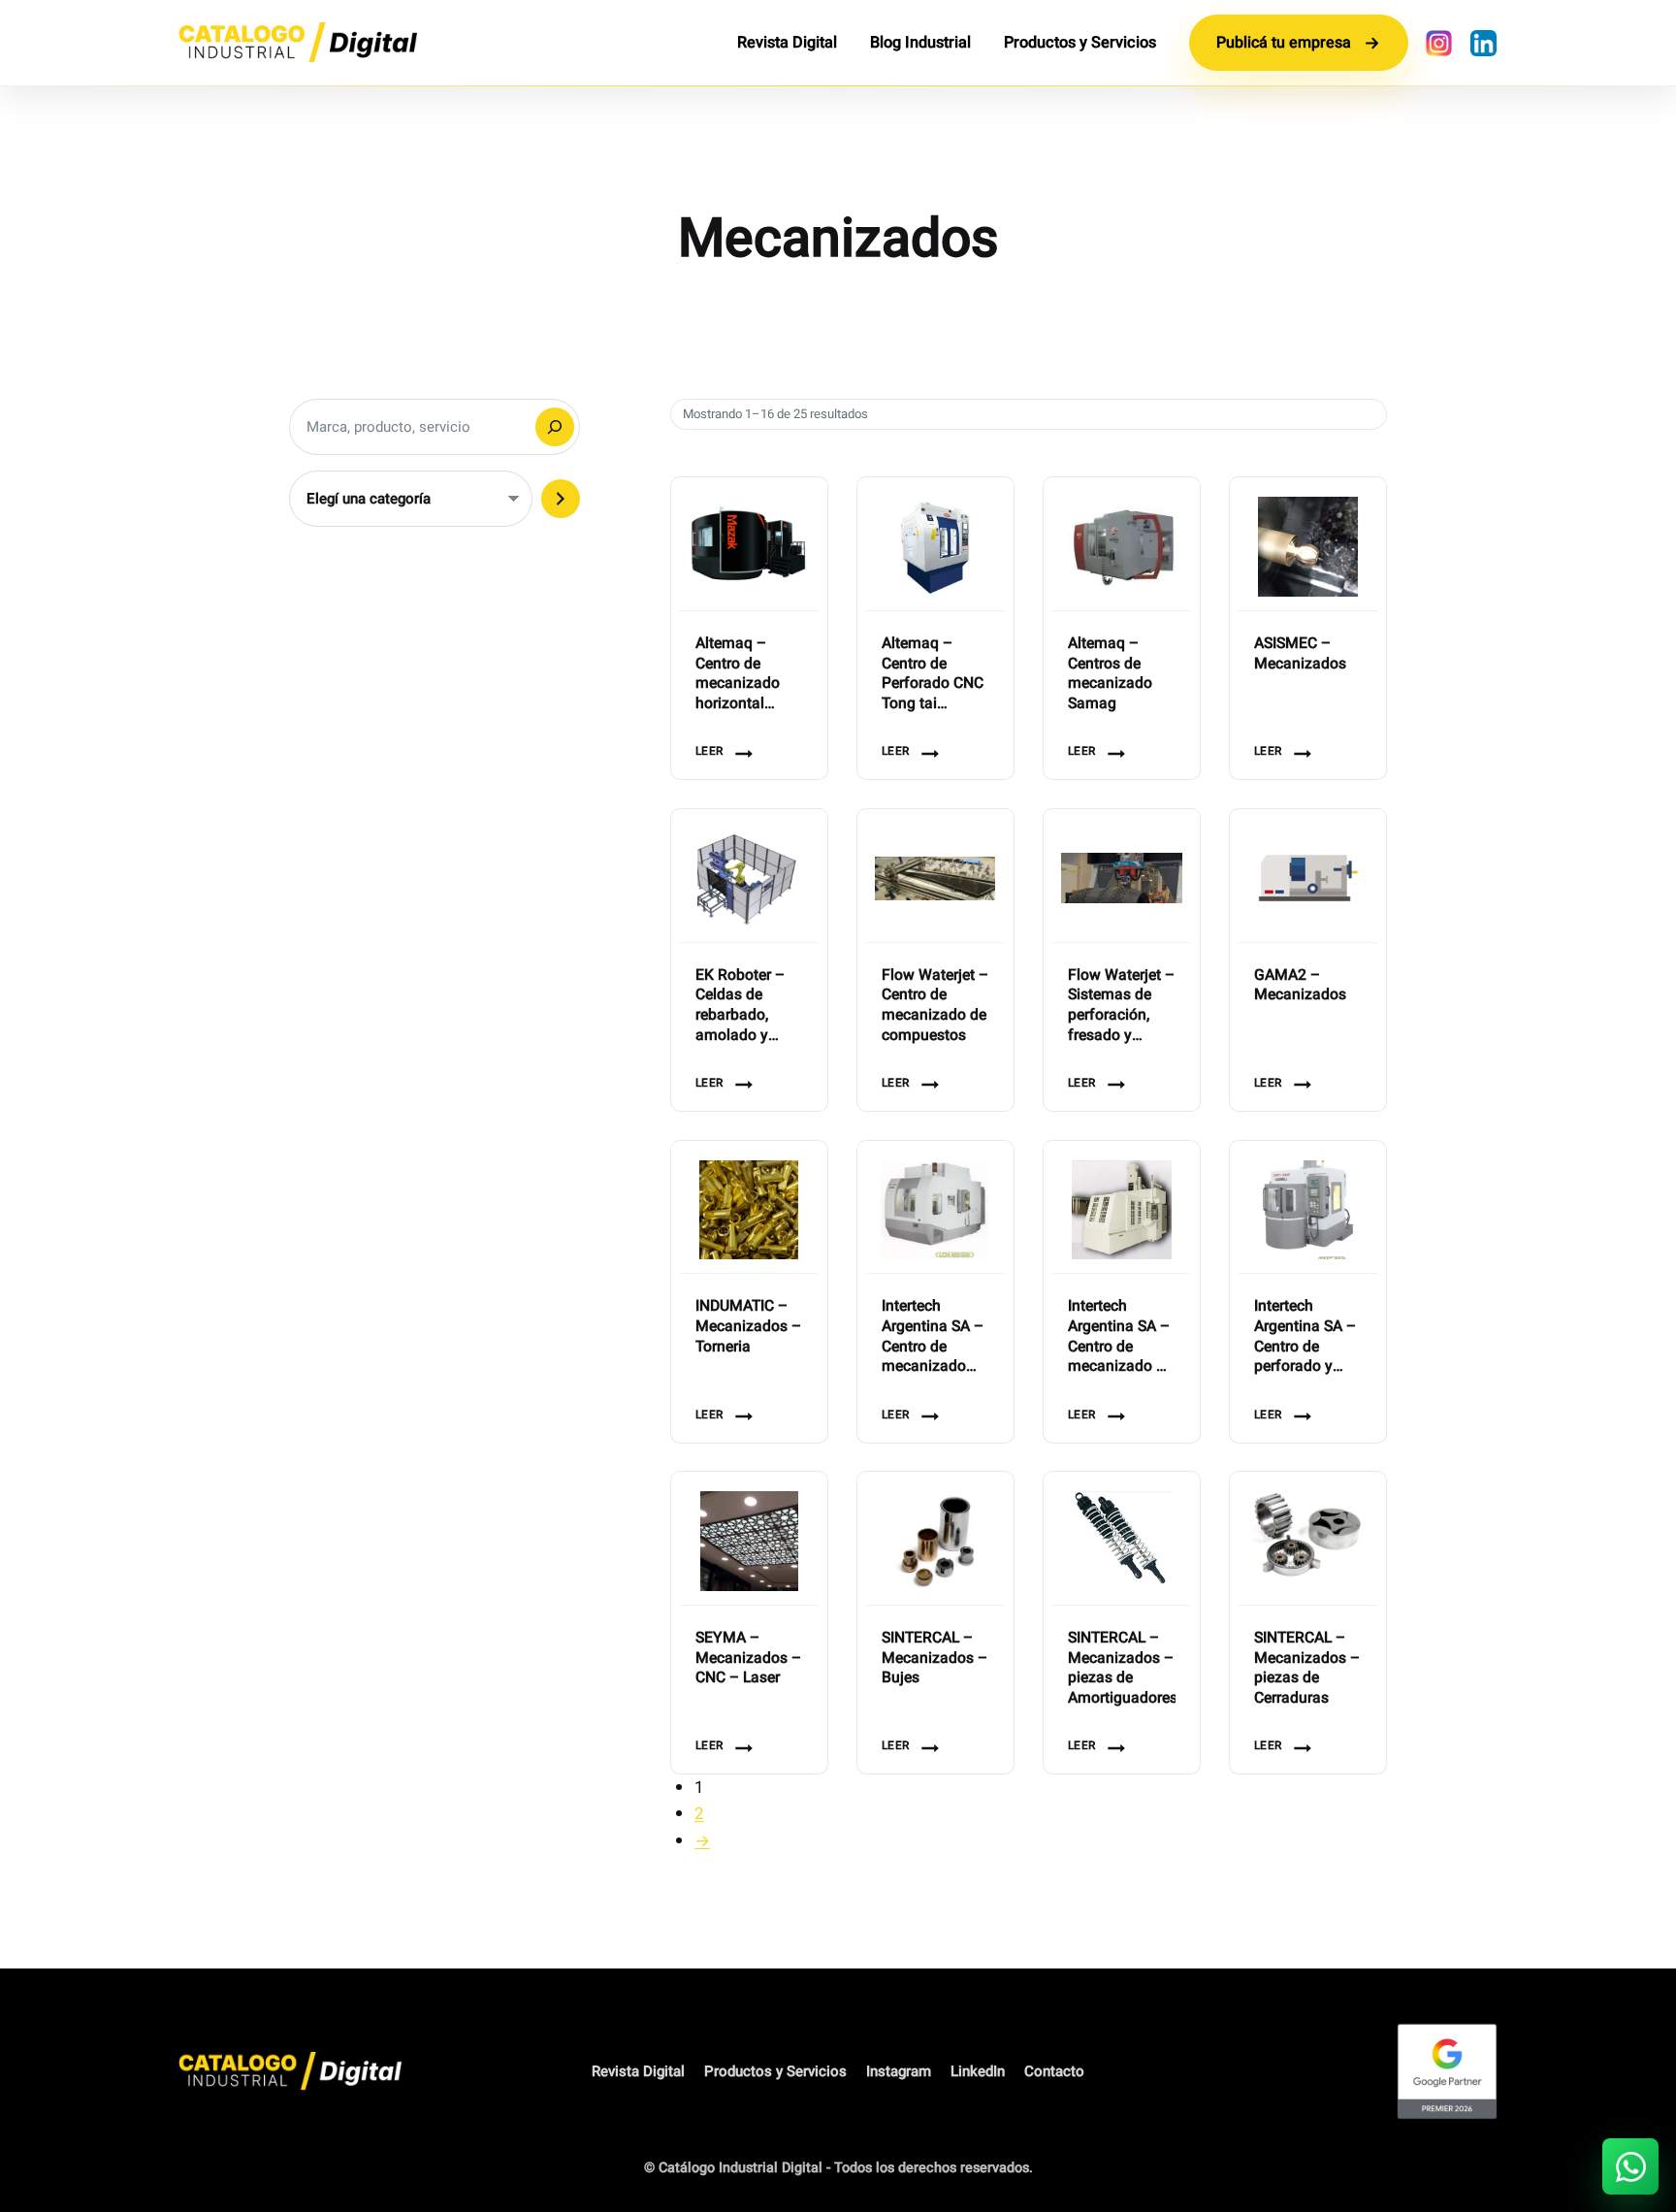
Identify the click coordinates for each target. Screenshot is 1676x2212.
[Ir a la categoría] (561, 499)
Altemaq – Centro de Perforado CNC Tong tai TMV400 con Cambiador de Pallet (933, 675)
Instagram (899, 2071)
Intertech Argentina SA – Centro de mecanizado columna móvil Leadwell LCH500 (933, 1337)
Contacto (1054, 2071)
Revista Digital (787, 43)
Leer (709, 751)
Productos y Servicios (1080, 43)
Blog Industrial (920, 43)
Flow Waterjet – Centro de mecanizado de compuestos (935, 1007)
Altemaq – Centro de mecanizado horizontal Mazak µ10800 (747, 675)
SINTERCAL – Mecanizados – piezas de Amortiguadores (1122, 1669)
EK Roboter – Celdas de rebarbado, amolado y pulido (740, 1007)
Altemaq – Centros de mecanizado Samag (1110, 675)
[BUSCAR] (555, 427)
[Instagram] (1438, 43)
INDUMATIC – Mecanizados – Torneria (748, 1327)
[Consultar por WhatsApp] (1630, 2166)
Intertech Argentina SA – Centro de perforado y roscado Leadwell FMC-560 (1305, 1337)
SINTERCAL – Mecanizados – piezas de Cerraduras (1307, 1669)
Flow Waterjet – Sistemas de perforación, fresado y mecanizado (1121, 1007)
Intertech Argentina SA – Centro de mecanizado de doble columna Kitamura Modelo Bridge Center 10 (1120, 1337)
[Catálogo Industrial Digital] (298, 43)
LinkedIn (978, 2071)
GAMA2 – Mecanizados (1300, 986)
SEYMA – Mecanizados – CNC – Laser (748, 1659)
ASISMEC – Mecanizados (1300, 654)
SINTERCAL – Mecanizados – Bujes (935, 1659)
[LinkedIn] (1483, 43)
